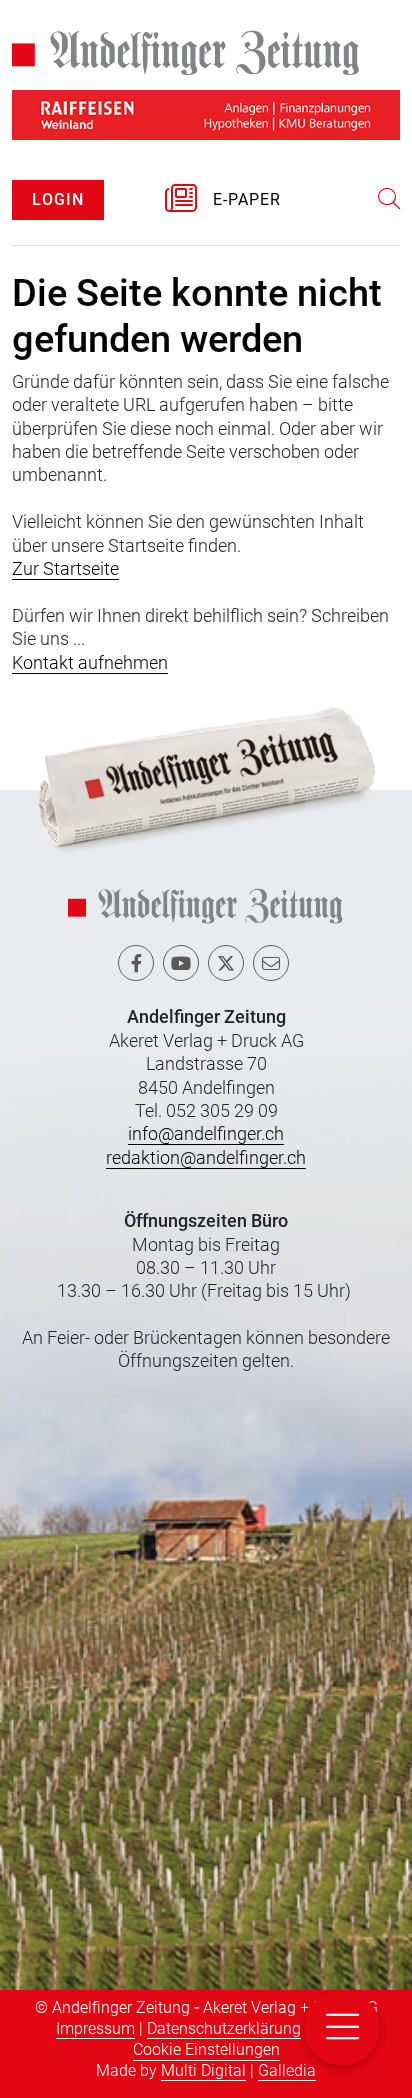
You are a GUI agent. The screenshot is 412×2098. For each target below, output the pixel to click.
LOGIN (58, 199)
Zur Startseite (65, 568)
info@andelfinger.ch (206, 1133)
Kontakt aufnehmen (90, 662)
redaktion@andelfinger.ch (206, 1157)
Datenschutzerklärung (224, 2028)
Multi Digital (203, 2070)
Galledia (287, 2070)
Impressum (95, 2028)
